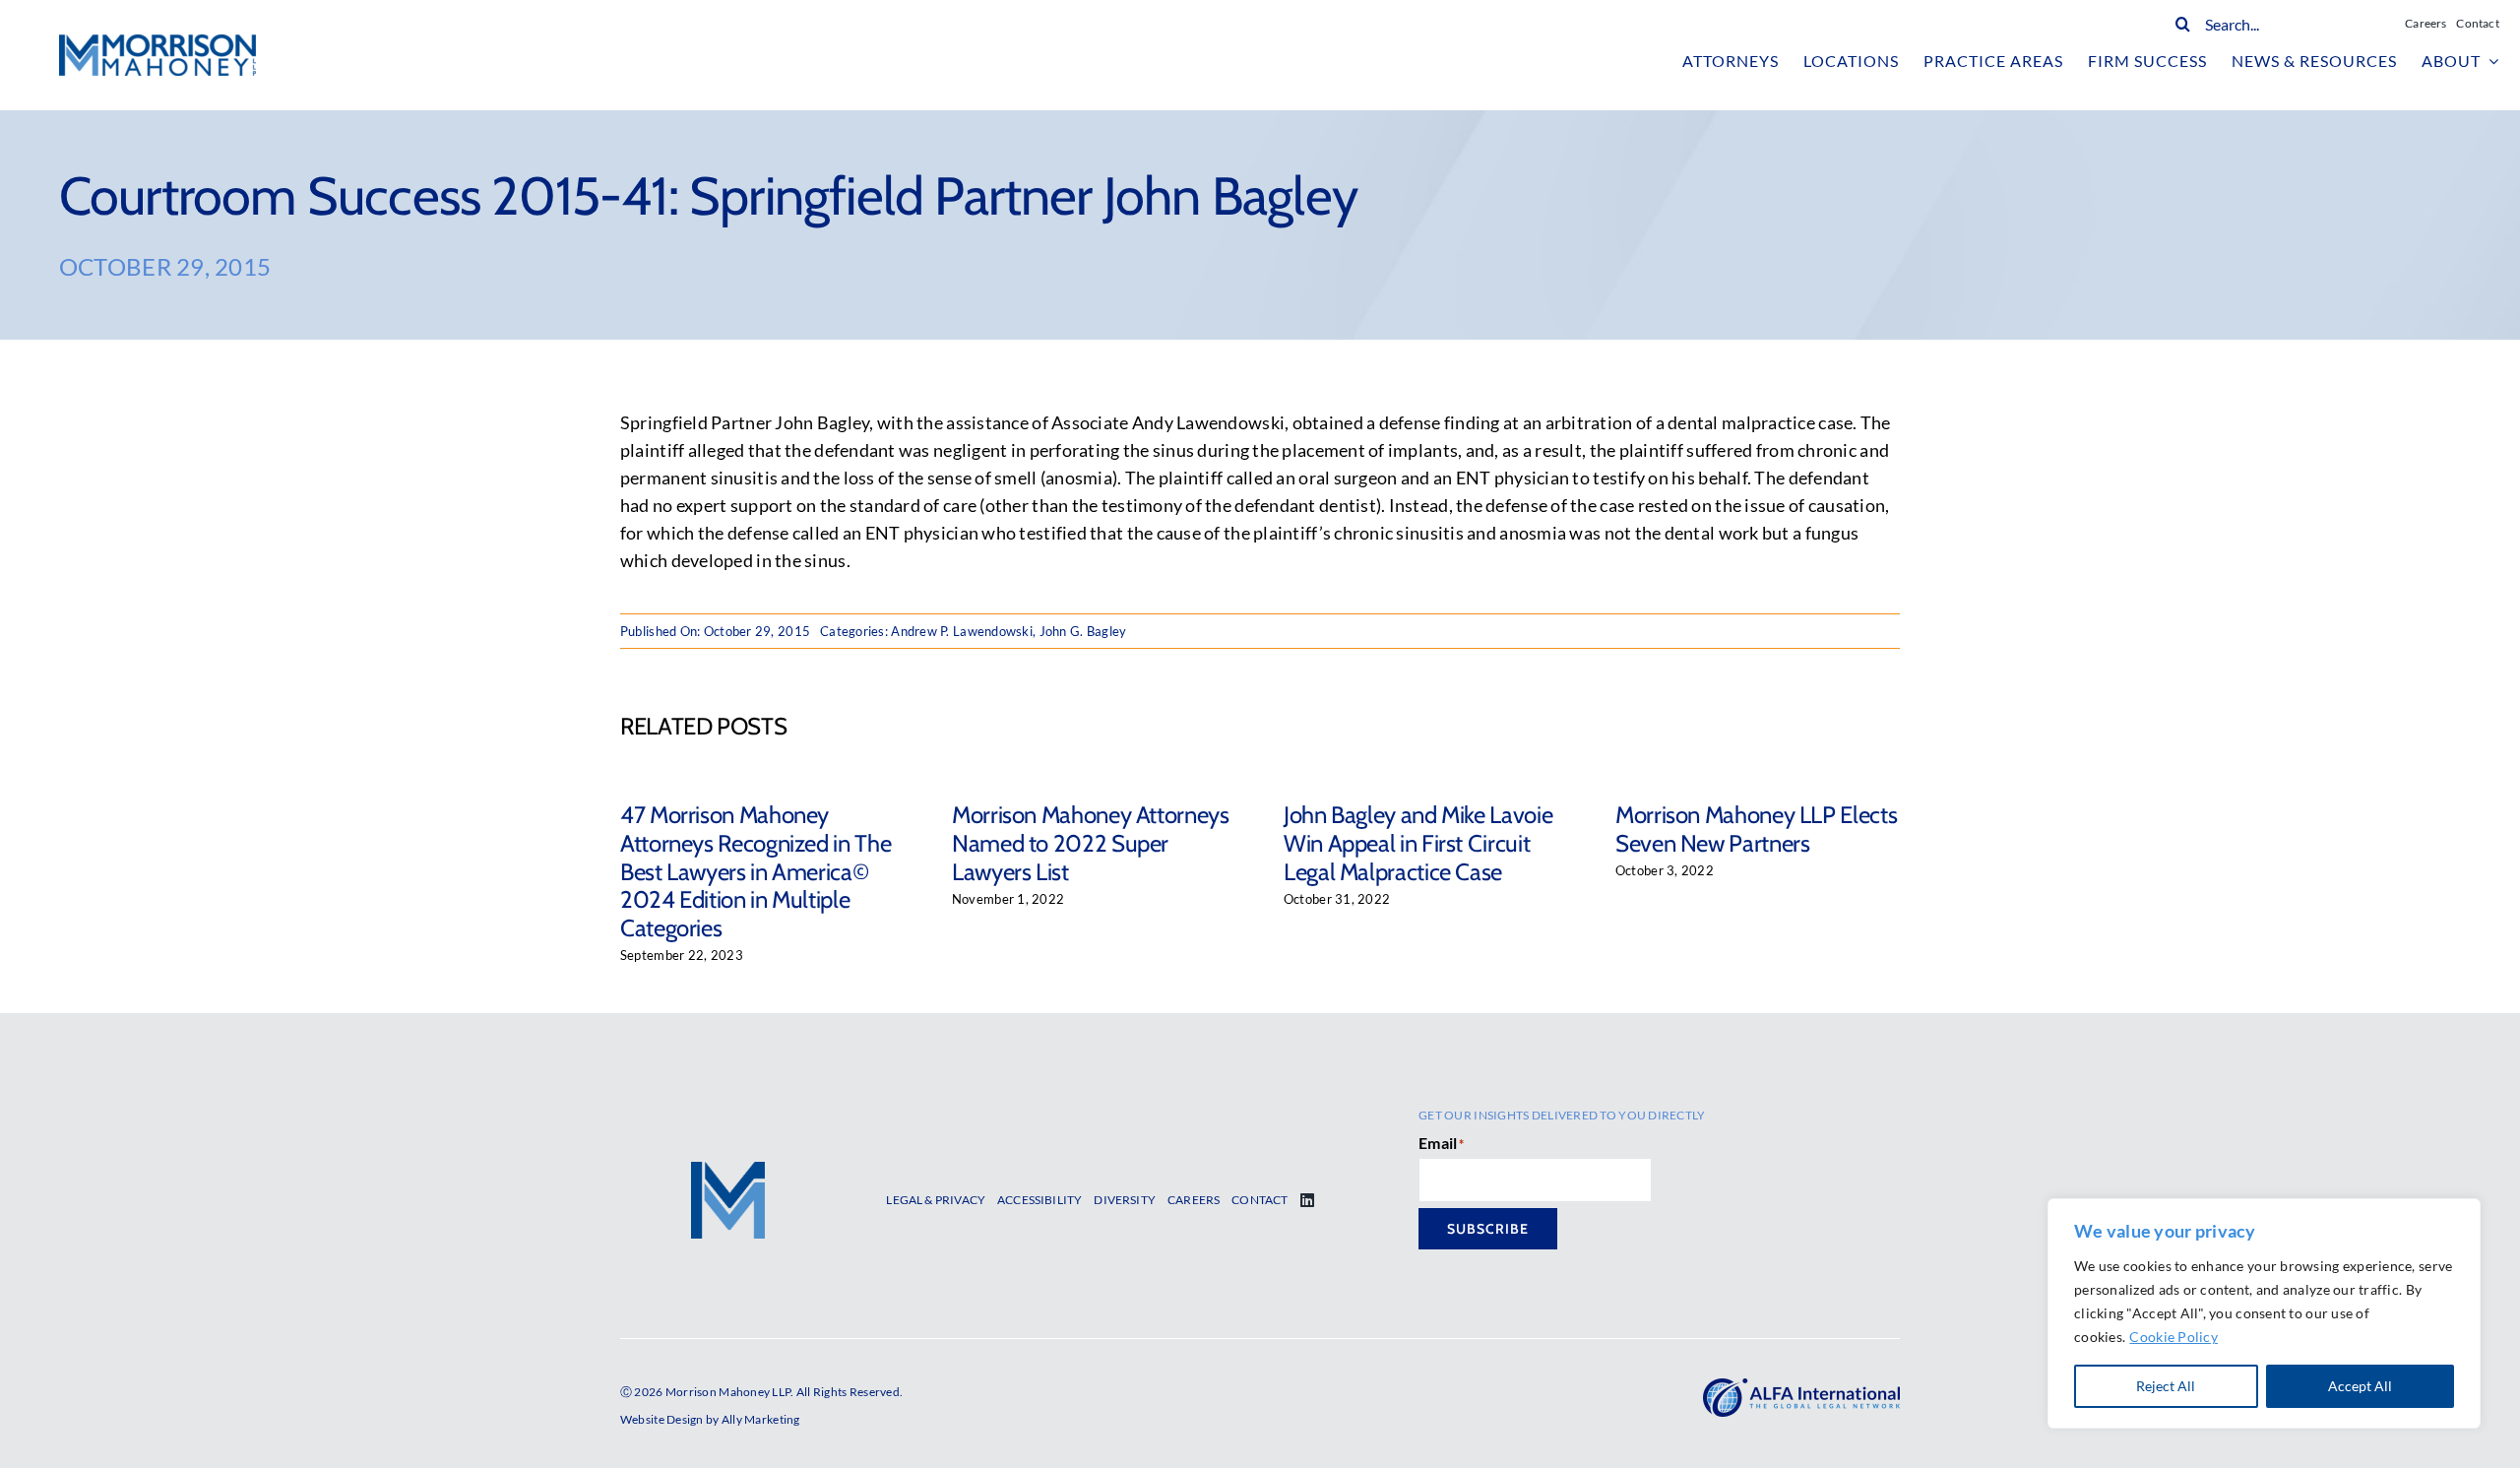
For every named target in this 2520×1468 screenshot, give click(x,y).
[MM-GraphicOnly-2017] (728, 1171)
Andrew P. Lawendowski (962, 631)
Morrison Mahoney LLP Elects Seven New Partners (1756, 829)
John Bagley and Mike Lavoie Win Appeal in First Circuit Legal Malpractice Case (1418, 843)
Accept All (2360, 1386)
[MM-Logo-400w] (157, 43)
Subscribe (1488, 1229)
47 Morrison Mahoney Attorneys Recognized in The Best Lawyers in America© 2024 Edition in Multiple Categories (756, 871)
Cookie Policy (2173, 1337)
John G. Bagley (1083, 631)
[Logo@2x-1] (1801, 1387)
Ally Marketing (761, 1419)
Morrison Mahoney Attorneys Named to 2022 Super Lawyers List (1091, 843)
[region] (2264, 1313)
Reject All (2166, 1386)
